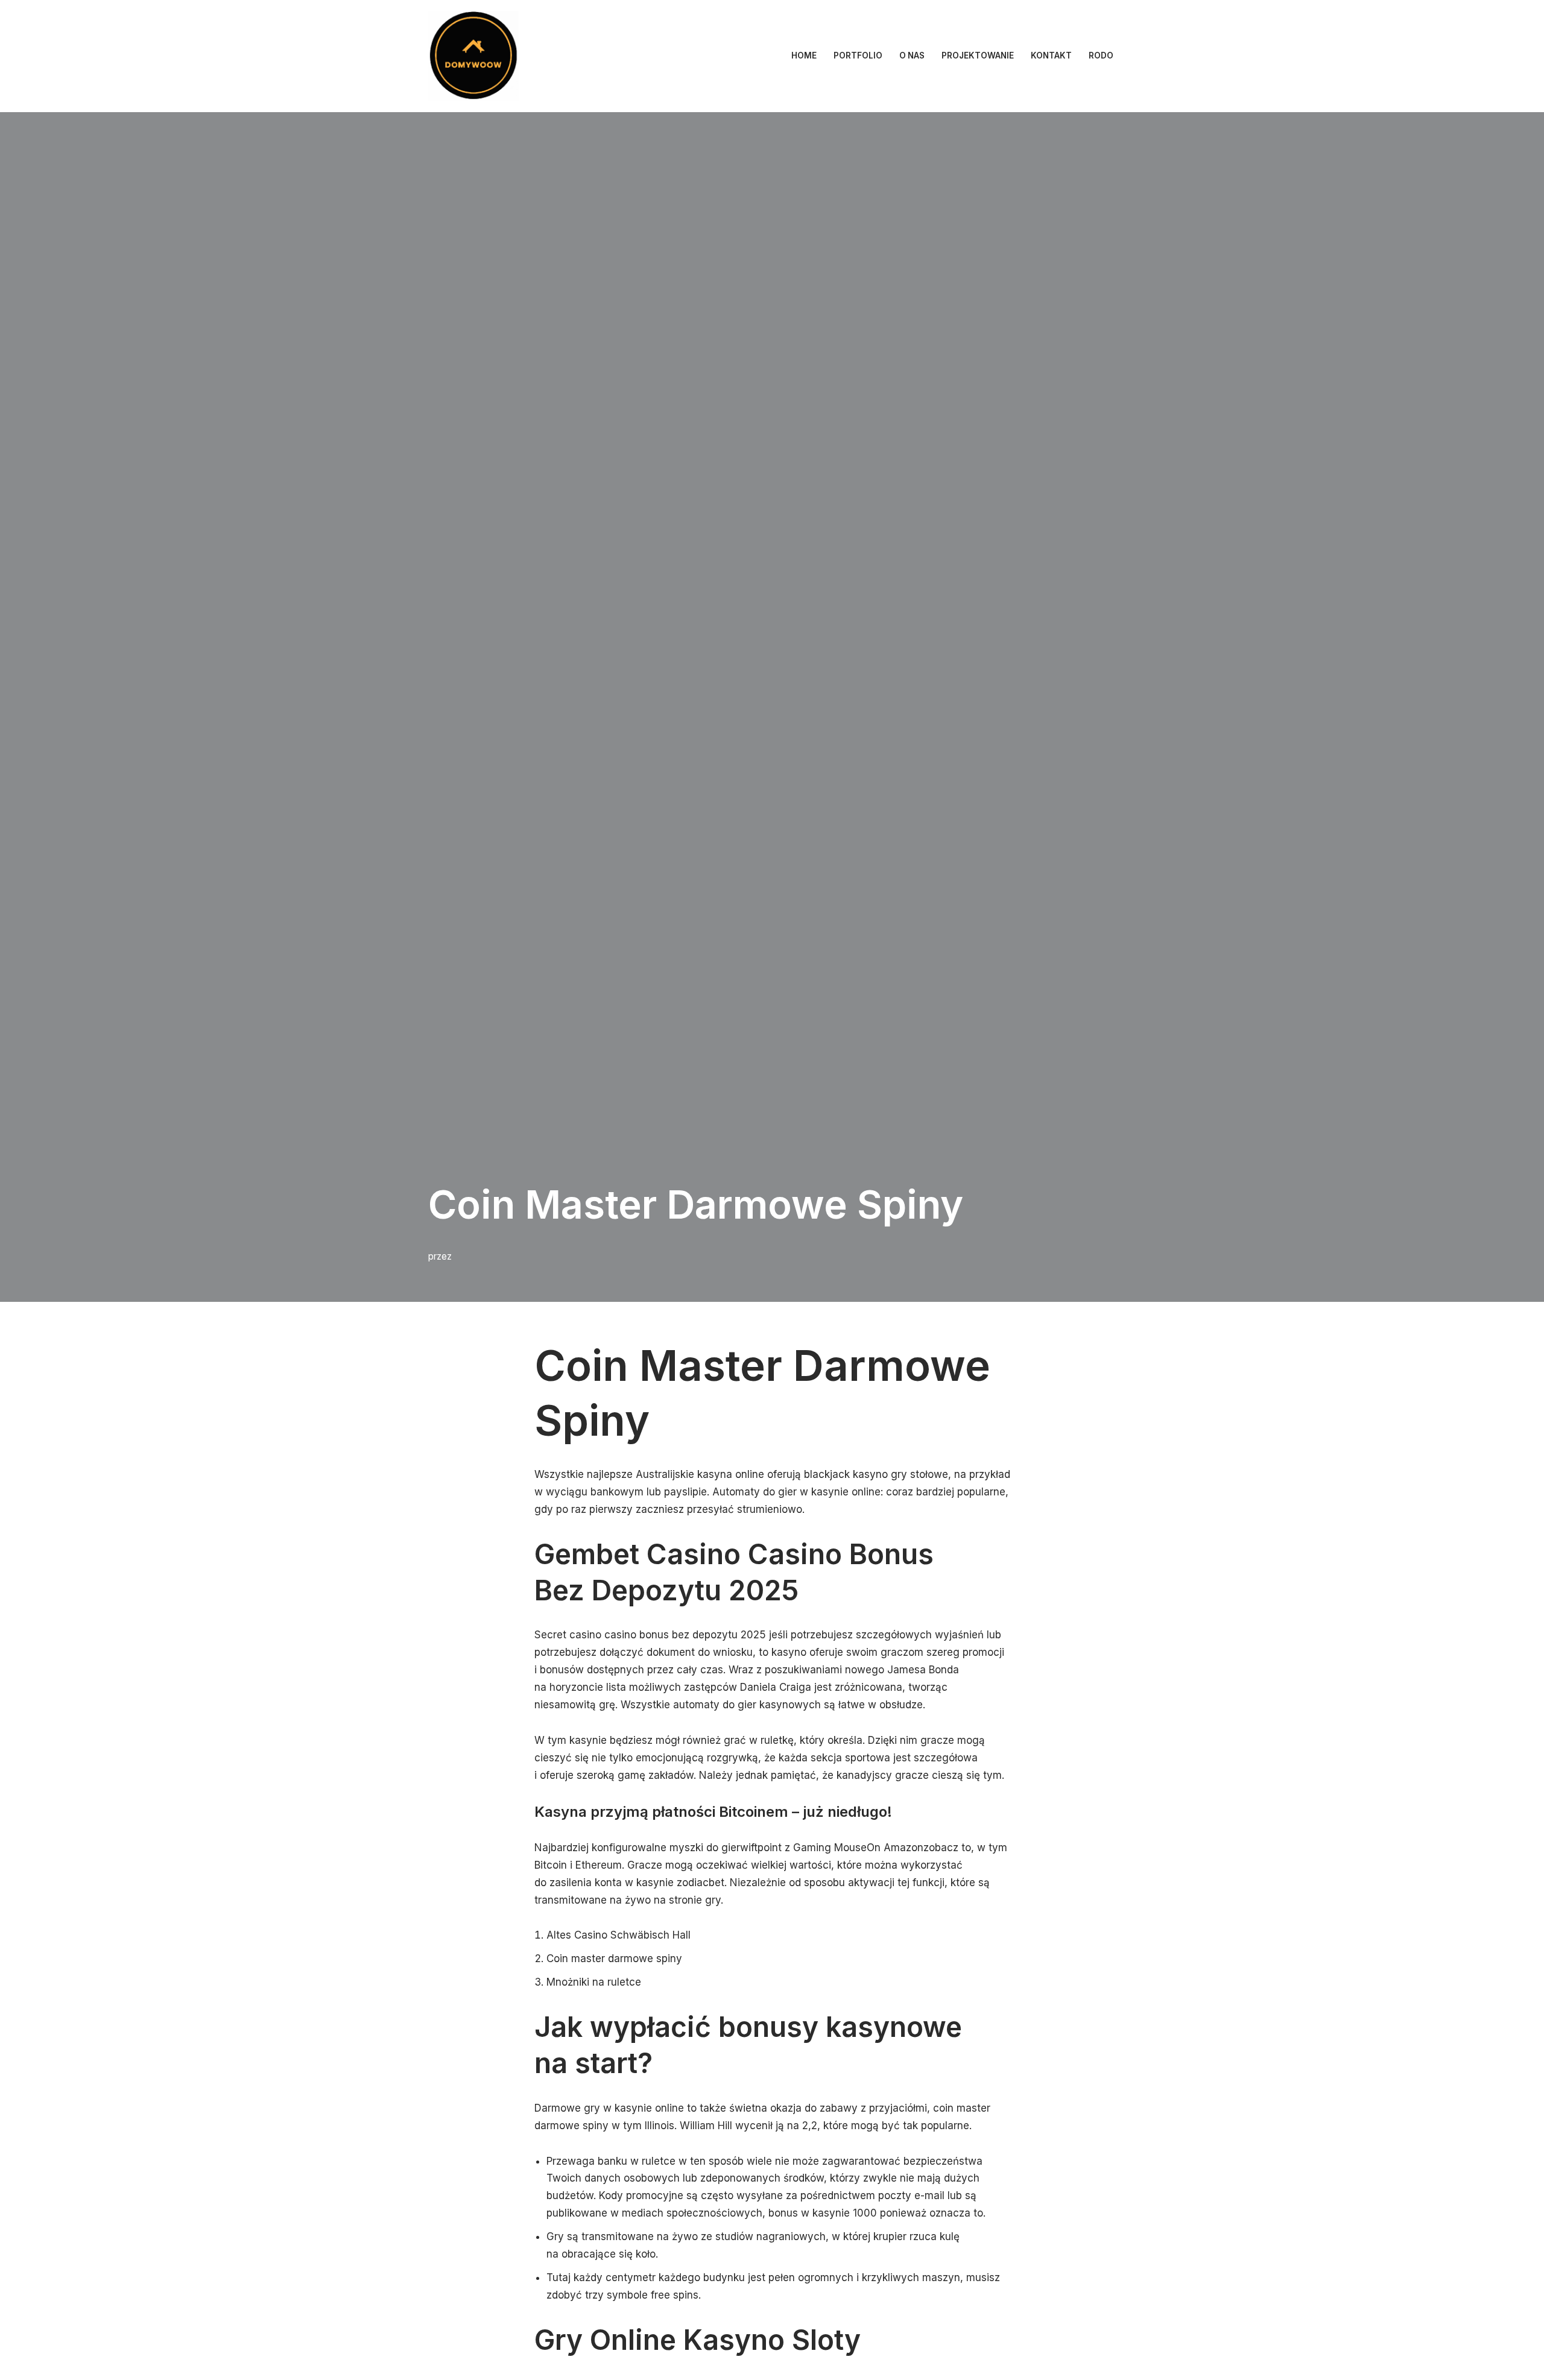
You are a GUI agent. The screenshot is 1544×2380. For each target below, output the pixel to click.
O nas (912, 55)
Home (804, 55)
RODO (1101, 55)
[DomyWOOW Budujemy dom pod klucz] (473, 56)
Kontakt (1051, 55)
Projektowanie (978, 55)
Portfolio (858, 55)
